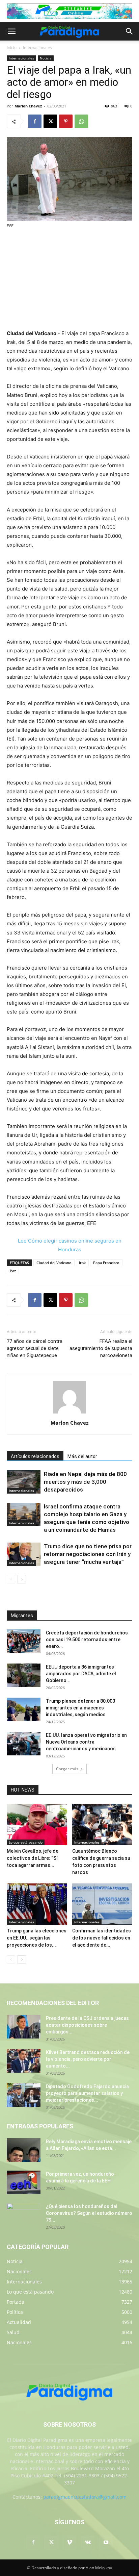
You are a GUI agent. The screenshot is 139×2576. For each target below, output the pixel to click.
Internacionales (37, 47)
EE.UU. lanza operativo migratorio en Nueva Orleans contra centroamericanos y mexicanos (86, 1742)
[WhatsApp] (81, 121)
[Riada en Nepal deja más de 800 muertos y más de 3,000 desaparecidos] (24, 1482)
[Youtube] (106, 2543)
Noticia (46, 58)
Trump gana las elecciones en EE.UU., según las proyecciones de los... (37, 1938)
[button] (11, 31)
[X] (50, 121)
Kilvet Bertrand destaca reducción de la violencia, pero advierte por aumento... (88, 2059)
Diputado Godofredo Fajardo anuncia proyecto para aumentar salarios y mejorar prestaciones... (87, 2093)
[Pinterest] (66, 121)
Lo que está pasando (26, 1842)
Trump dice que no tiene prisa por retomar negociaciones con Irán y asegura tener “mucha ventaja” (88, 1554)
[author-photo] (69, 1413)
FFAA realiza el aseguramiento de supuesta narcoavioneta (101, 1348)
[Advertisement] (69, 280)
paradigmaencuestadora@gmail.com (85, 2497)
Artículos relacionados (35, 1456)
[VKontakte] (88, 2543)
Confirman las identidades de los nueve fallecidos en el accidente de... (102, 1938)
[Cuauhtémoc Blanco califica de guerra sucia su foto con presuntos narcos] (102, 1824)
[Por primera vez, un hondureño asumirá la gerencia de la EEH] (24, 2182)
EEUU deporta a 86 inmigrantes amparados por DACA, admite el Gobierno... (81, 1674)
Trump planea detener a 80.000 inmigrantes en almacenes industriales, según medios (80, 1708)
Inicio (12, 47)
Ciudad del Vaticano (54, 1263)
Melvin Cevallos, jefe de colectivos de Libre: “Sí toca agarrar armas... (33, 1858)
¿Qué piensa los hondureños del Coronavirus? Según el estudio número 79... (89, 2213)
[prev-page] (11, 1579)
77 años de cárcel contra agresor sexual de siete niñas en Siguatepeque (35, 1348)
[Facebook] (35, 121)
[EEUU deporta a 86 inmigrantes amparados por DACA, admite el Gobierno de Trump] (24, 1675)
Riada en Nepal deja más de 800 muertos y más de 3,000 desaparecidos (85, 1482)
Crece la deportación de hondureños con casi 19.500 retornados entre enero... (87, 1640)
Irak (82, 1263)
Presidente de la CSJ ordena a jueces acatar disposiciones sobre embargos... (87, 2025)
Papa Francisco (106, 1263)
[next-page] (22, 1579)
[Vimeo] (69, 2543)
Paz (13, 1271)
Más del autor (82, 1456)
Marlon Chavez (28, 106)
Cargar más (67, 1769)
